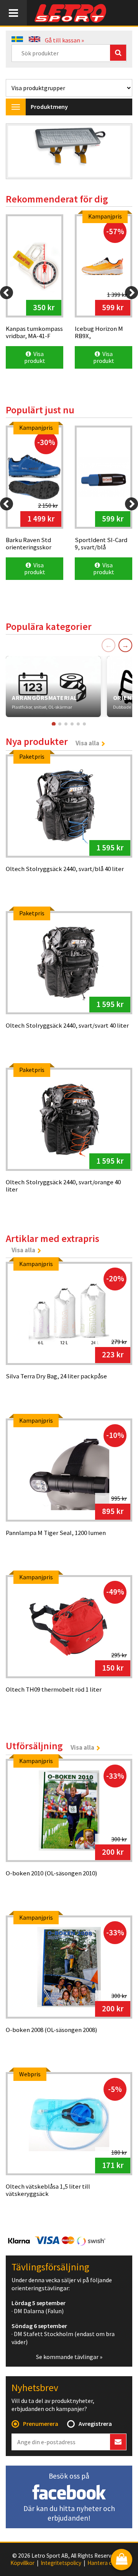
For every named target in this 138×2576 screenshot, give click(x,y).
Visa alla (87, 743)
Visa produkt (35, 357)
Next (118, 152)
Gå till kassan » (64, 40)
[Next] (131, 293)
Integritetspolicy (61, 2563)
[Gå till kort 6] (84, 724)
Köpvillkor (22, 2563)
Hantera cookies (108, 2563)
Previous (20, 152)
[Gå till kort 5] (78, 724)
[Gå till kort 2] (60, 724)
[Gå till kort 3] (66, 724)
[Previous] (7, 293)
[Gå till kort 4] (72, 724)
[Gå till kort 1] (54, 724)
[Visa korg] (122, 2560)
